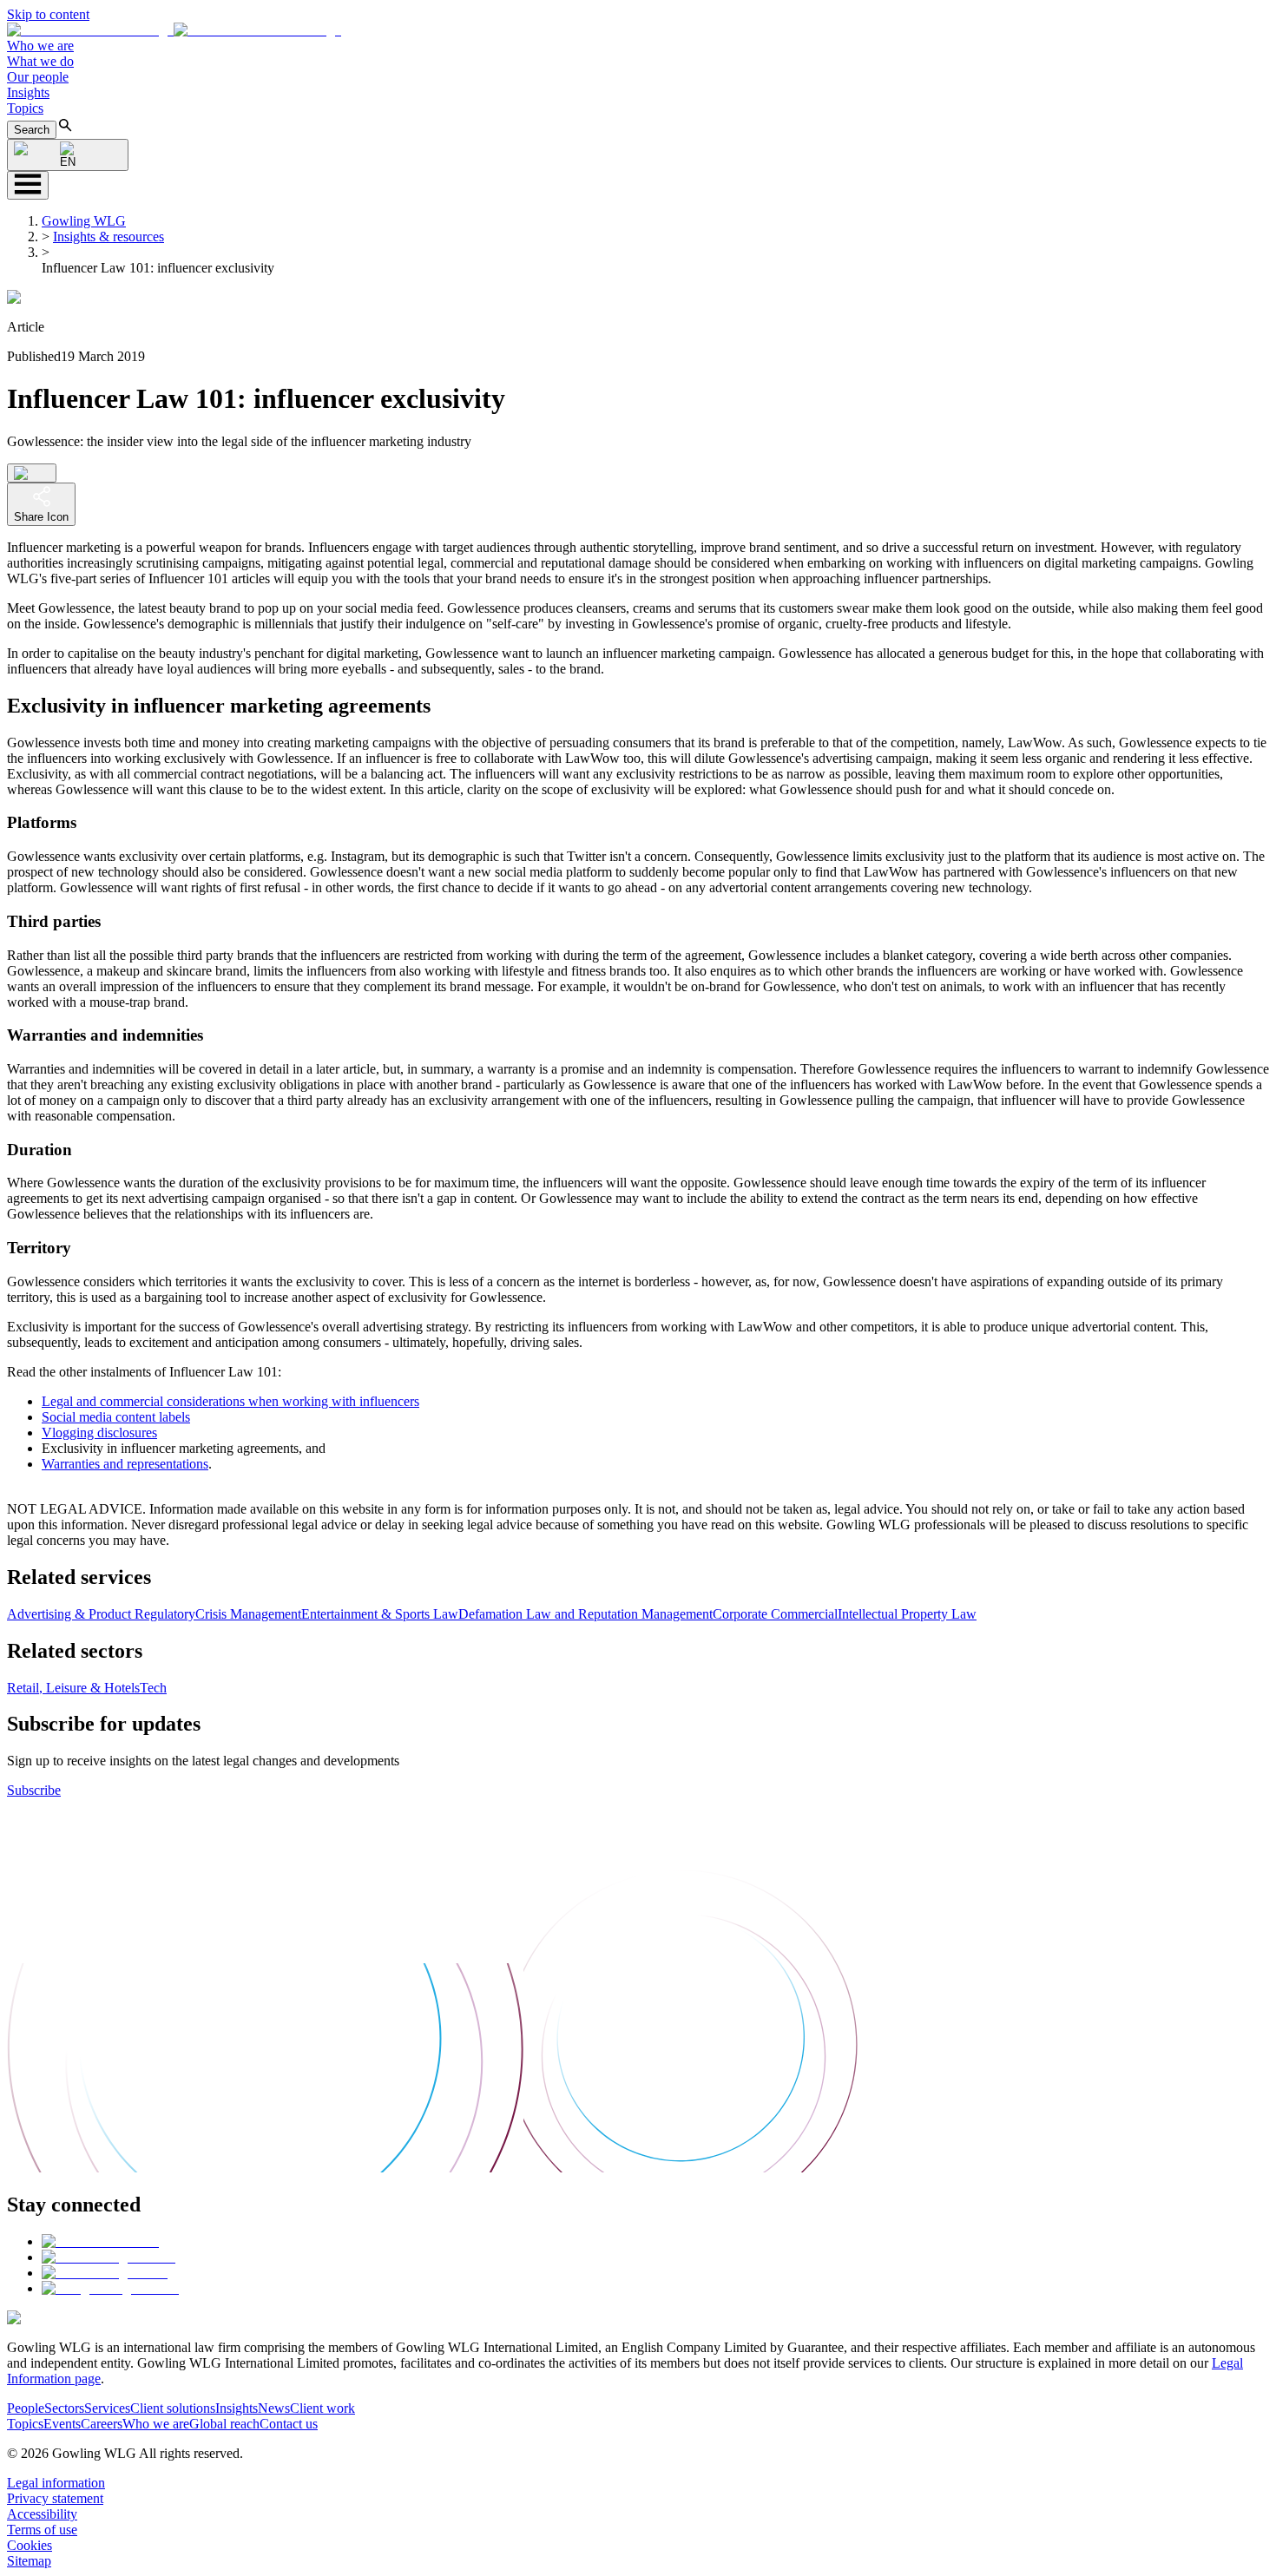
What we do (40, 61)
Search (32, 130)
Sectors (64, 2408)
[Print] (32, 473)
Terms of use (42, 2530)
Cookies (30, 2545)
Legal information (56, 2483)
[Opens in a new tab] (100, 2241)
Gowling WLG (84, 221)
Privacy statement (55, 2498)
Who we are (40, 46)
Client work (322, 2408)
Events (62, 2424)
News (274, 2408)
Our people (38, 77)
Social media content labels (116, 1417)
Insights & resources (109, 237)
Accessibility (42, 2514)
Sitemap (29, 2561)
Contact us (289, 2424)
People (26, 2408)
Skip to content (48, 14)
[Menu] (28, 185)
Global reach (224, 2424)
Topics (25, 108)
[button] (174, 30)
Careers (102, 2424)
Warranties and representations (125, 1464)
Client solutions (173, 2408)
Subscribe (34, 1790)
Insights (28, 92)
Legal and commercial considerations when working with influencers (230, 1401)
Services (107, 2408)
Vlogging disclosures (99, 1433)
